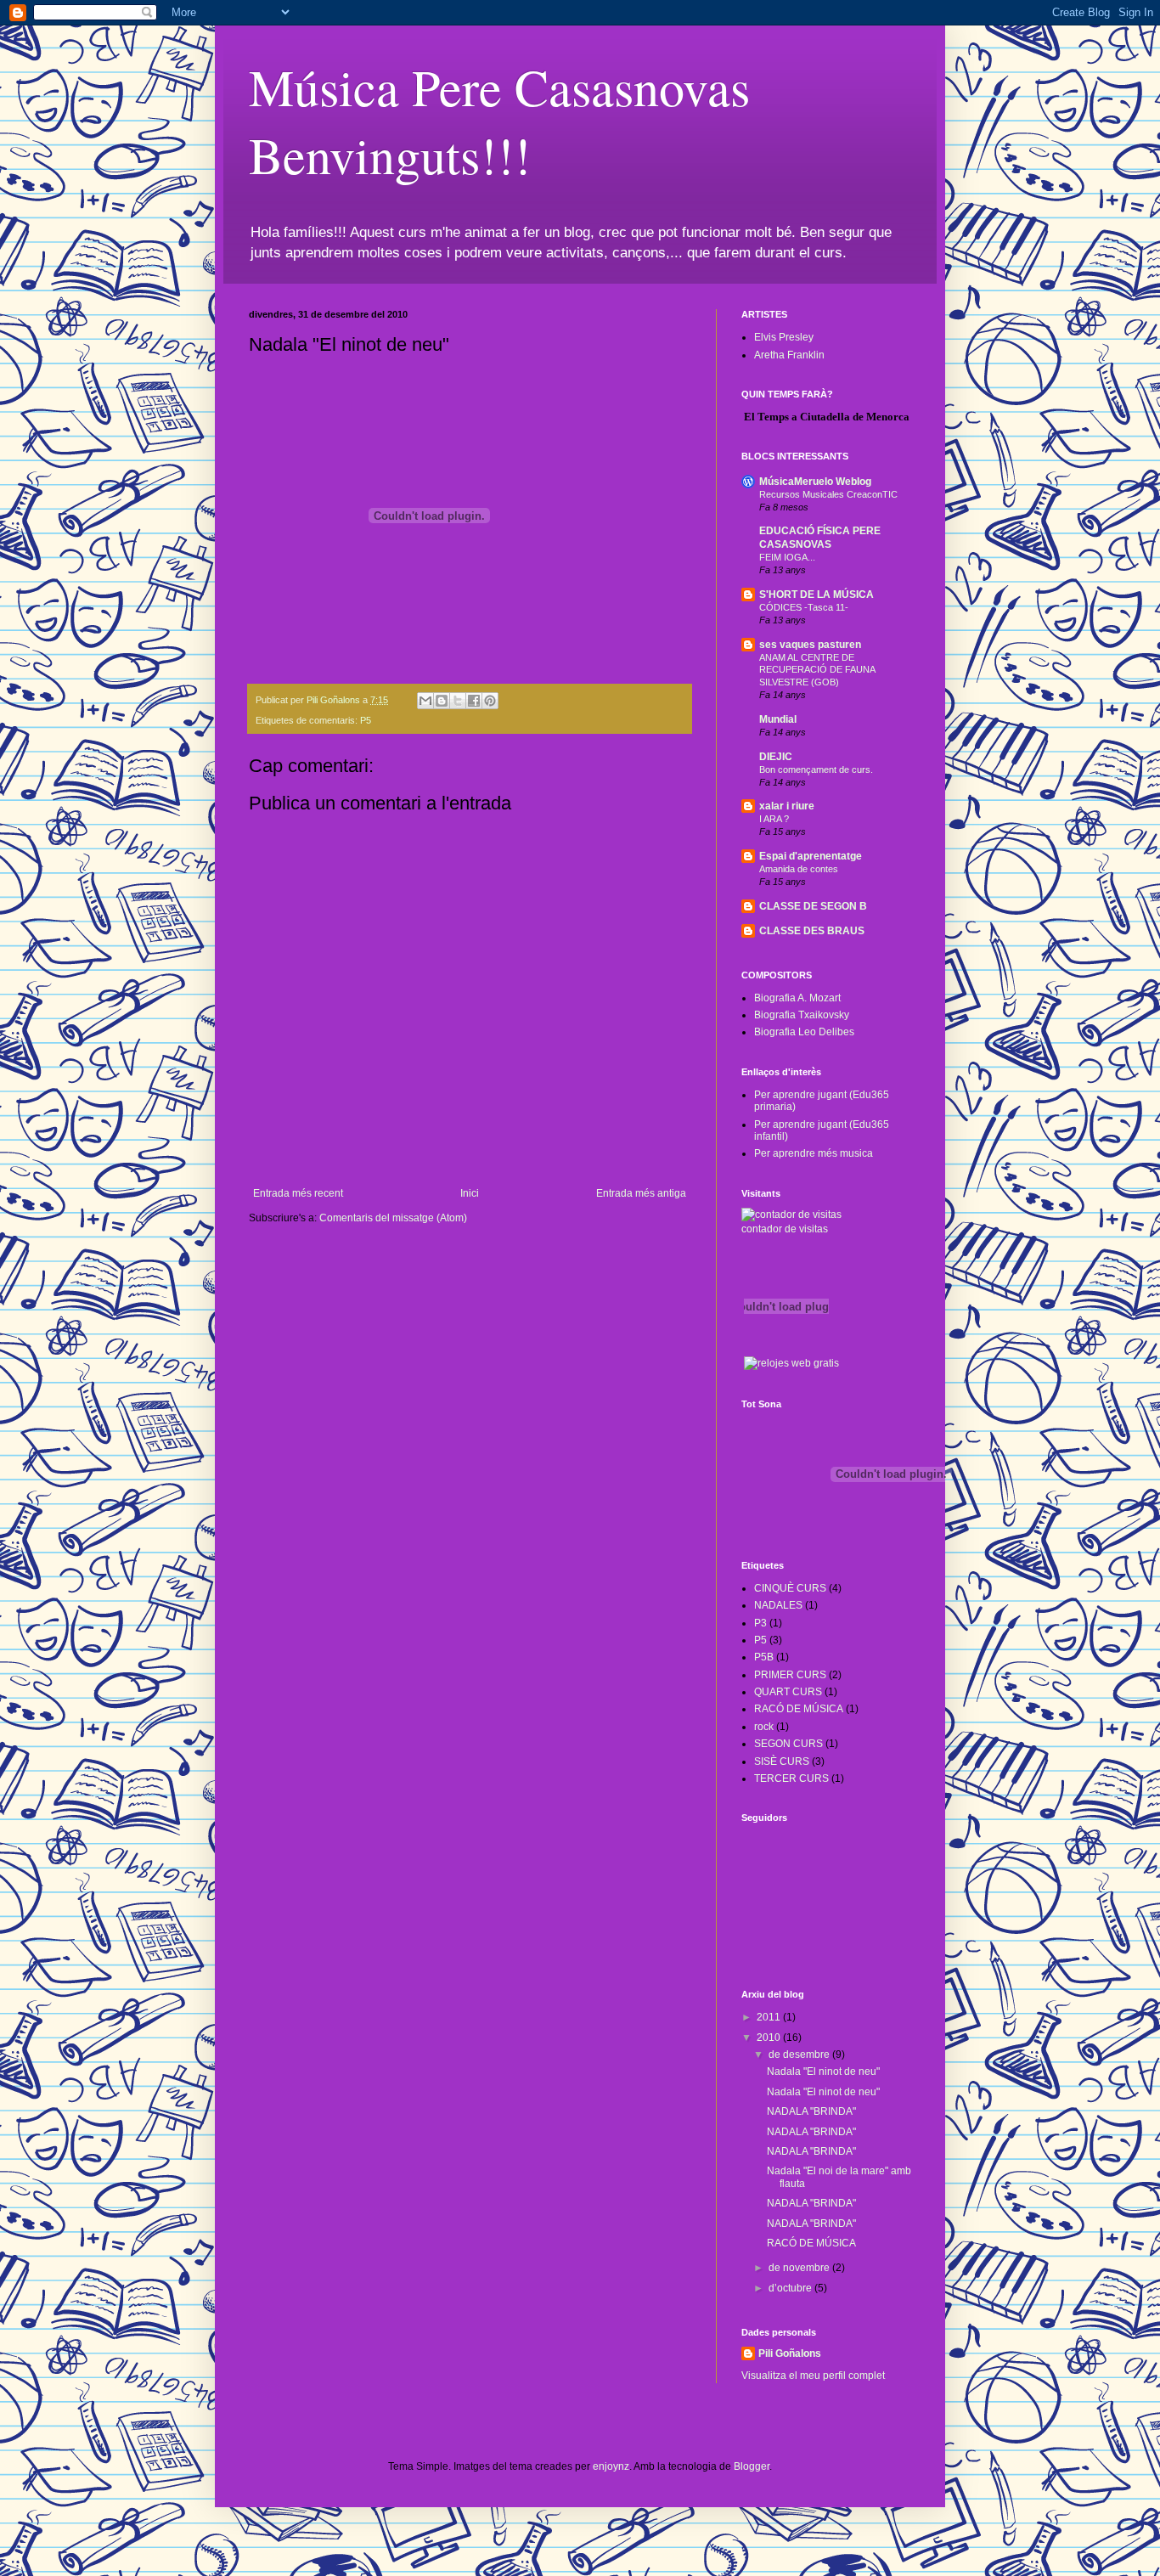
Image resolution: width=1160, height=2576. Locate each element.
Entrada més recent (298, 1193)
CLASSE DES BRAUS (812, 931)
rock (764, 1727)
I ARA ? (774, 819)
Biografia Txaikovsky (802, 1015)
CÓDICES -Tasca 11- (804, 607)
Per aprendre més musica (814, 1153)
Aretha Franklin (789, 355)
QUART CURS (788, 1692)
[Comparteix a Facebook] (474, 701)
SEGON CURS (788, 1744)
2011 (770, 2017)
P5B (764, 1657)
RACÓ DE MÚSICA (799, 1709)
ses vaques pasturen (810, 645)
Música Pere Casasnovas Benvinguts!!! (499, 121)
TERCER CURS (791, 1778)
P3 (760, 1623)
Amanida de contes (799, 869)
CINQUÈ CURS (790, 1588)
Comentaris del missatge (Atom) (393, 1218)
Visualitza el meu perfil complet (813, 2376)
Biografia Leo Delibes (804, 1032)
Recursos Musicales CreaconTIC (828, 494)
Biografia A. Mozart (797, 998)
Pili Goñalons (790, 2353)
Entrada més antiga (641, 1193)
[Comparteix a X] (458, 701)
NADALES (778, 1605)
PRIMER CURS (790, 1675)
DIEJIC (776, 757)
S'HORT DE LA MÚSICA (817, 595)
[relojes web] (786, 1345)
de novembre (800, 2268)
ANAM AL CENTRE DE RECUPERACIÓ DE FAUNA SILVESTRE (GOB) (817, 670)
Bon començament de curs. (816, 769)
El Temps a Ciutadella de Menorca (827, 417)
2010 (770, 2038)
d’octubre (791, 2288)
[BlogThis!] (442, 701)
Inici (470, 1193)
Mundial (778, 719)
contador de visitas (785, 1229)
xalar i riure (787, 806)
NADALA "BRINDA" (811, 2111)
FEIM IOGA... (787, 557)
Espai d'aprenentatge (811, 856)
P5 (366, 720)
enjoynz (611, 2466)
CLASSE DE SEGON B (813, 906)
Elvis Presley (784, 337)
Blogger (752, 2466)
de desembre (800, 2055)
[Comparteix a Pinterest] (490, 701)
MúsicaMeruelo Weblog (815, 482)
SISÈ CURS (782, 1761)
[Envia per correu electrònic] (425, 701)
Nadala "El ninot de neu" (823, 2072)
